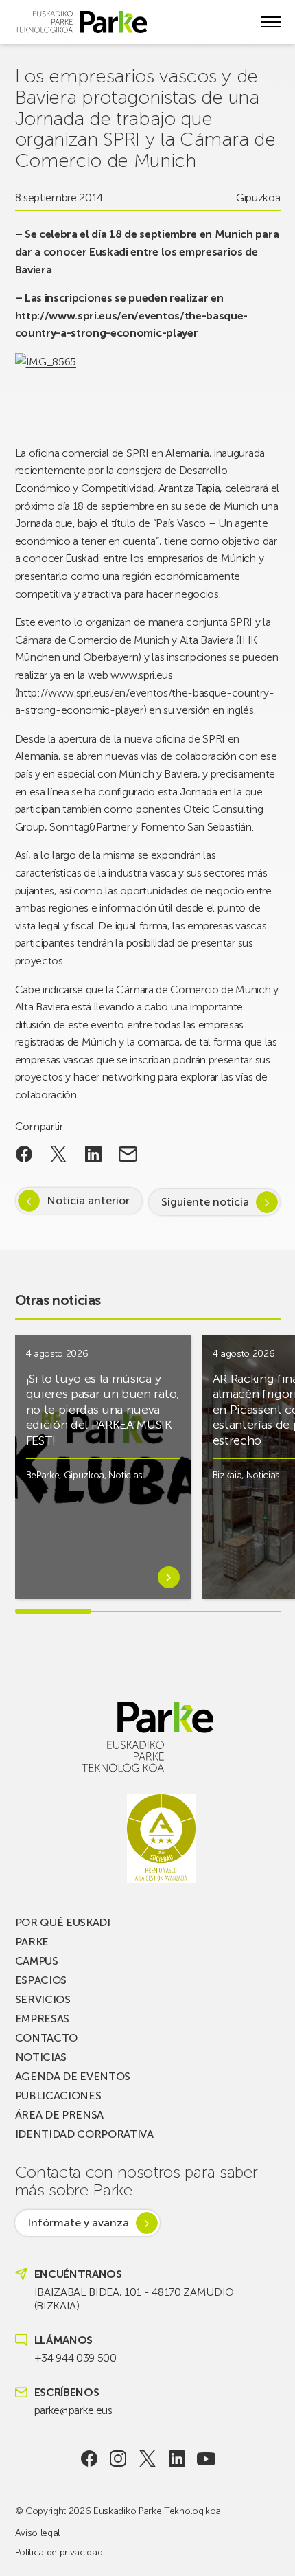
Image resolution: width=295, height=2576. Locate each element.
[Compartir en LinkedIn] (94, 1154)
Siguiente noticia (205, 1202)
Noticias (125, 1475)
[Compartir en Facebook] (24, 1154)
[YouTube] (206, 2459)
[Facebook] (89, 2459)
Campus (37, 1961)
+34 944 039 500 (75, 2358)
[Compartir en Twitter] (59, 1154)
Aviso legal (37, 2533)
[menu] (271, 22)
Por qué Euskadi (63, 1922)
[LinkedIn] (177, 2459)
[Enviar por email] (128, 1154)
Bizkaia (227, 1475)
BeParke (43, 1475)
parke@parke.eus (73, 2410)
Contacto (46, 2038)
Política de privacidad (59, 2552)
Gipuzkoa (258, 197)
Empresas (42, 2019)
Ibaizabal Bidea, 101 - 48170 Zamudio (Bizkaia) (134, 2299)
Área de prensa (60, 2115)
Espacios (41, 1980)
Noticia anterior (88, 1200)
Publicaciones (58, 2095)
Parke (32, 1942)
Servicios (43, 1999)
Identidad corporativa (84, 2134)
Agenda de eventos (73, 2076)
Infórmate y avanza (78, 2223)
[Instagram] (118, 2459)
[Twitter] (148, 2459)
